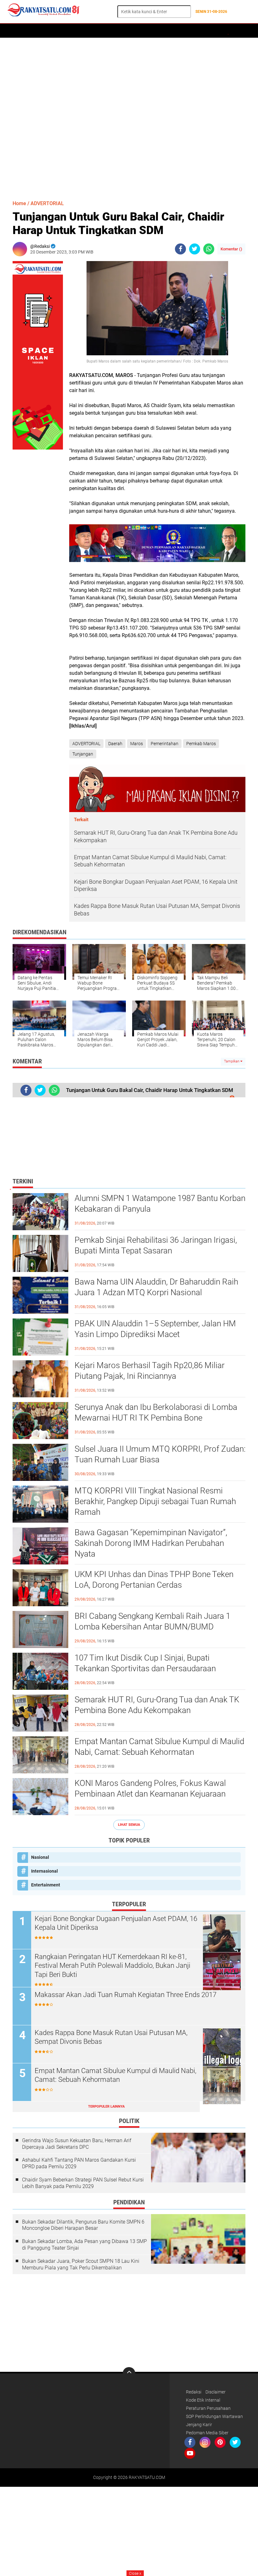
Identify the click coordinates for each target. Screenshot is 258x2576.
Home (15, 31)
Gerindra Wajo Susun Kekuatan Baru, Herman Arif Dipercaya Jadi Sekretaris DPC (77, 2144)
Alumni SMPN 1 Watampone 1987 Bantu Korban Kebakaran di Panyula (160, 1203)
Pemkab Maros (201, 744)
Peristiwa (115, 31)
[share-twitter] (195, 249)
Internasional (45, 1871)
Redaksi (194, 2392)
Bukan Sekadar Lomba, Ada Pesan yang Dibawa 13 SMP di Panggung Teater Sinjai (84, 2245)
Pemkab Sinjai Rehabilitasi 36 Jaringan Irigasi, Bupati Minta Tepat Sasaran (156, 1245)
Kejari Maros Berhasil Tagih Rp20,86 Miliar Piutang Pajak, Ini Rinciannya (150, 1371)
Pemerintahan (165, 744)
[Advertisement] (129, 116)
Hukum (140, 31)
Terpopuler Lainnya (106, 2107)
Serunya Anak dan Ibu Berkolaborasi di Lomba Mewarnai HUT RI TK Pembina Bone (156, 1412)
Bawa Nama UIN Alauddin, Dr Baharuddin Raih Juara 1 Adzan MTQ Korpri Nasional (156, 1287)
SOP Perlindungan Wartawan (214, 2416)
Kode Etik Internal (203, 2400)
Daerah (35, 31)
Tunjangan (83, 754)
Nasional (40, 1857)
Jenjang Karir (199, 2425)
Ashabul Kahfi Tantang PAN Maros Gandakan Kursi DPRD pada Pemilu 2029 (79, 2163)
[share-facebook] (180, 249)
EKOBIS (188, 31)
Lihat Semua (129, 1825)
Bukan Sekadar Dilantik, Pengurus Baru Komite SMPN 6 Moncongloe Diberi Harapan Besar (83, 2225)
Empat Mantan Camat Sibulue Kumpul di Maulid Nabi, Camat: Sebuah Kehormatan (159, 1747)
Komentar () (231, 249)
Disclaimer (216, 2392)
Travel (209, 31)
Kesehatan (234, 31)
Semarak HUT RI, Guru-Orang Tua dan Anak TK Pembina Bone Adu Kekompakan (157, 1705)
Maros (137, 744)
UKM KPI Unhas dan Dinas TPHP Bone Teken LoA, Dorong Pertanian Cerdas (154, 1580)
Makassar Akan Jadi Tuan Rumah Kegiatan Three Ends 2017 (126, 1995)
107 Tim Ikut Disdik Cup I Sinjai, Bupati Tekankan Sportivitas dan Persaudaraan (145, 1663)
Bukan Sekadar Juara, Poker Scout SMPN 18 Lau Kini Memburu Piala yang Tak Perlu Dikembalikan (81, 2264)
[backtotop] (129, 2373)
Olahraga (164, 31)
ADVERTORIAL (63, 31)
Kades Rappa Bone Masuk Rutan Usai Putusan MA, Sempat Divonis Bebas (111, 2037)
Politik (90, 31)
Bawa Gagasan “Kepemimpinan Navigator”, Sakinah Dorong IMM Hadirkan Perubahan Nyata (151, 1543)
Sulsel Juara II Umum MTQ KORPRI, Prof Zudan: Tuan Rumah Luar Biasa (160, 1454)
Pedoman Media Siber (207, 2433)
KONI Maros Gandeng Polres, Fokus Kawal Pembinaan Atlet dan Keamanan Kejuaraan (150, 1788)
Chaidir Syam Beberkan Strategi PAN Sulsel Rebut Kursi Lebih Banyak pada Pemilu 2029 (83, 2183)
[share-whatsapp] (209, 249)
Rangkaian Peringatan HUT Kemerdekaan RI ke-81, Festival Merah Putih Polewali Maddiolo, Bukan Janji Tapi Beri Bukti (112, 1966)
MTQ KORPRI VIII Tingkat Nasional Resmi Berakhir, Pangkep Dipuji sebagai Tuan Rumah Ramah (155, 1501)
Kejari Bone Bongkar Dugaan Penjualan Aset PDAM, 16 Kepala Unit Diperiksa (116, 1923)
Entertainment (46, 1885)
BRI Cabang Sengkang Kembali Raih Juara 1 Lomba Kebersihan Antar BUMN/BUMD (152, 1621)
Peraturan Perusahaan (208, 2408)
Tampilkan (232, 1061)
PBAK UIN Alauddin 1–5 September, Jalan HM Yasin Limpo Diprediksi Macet (155, 1329)
